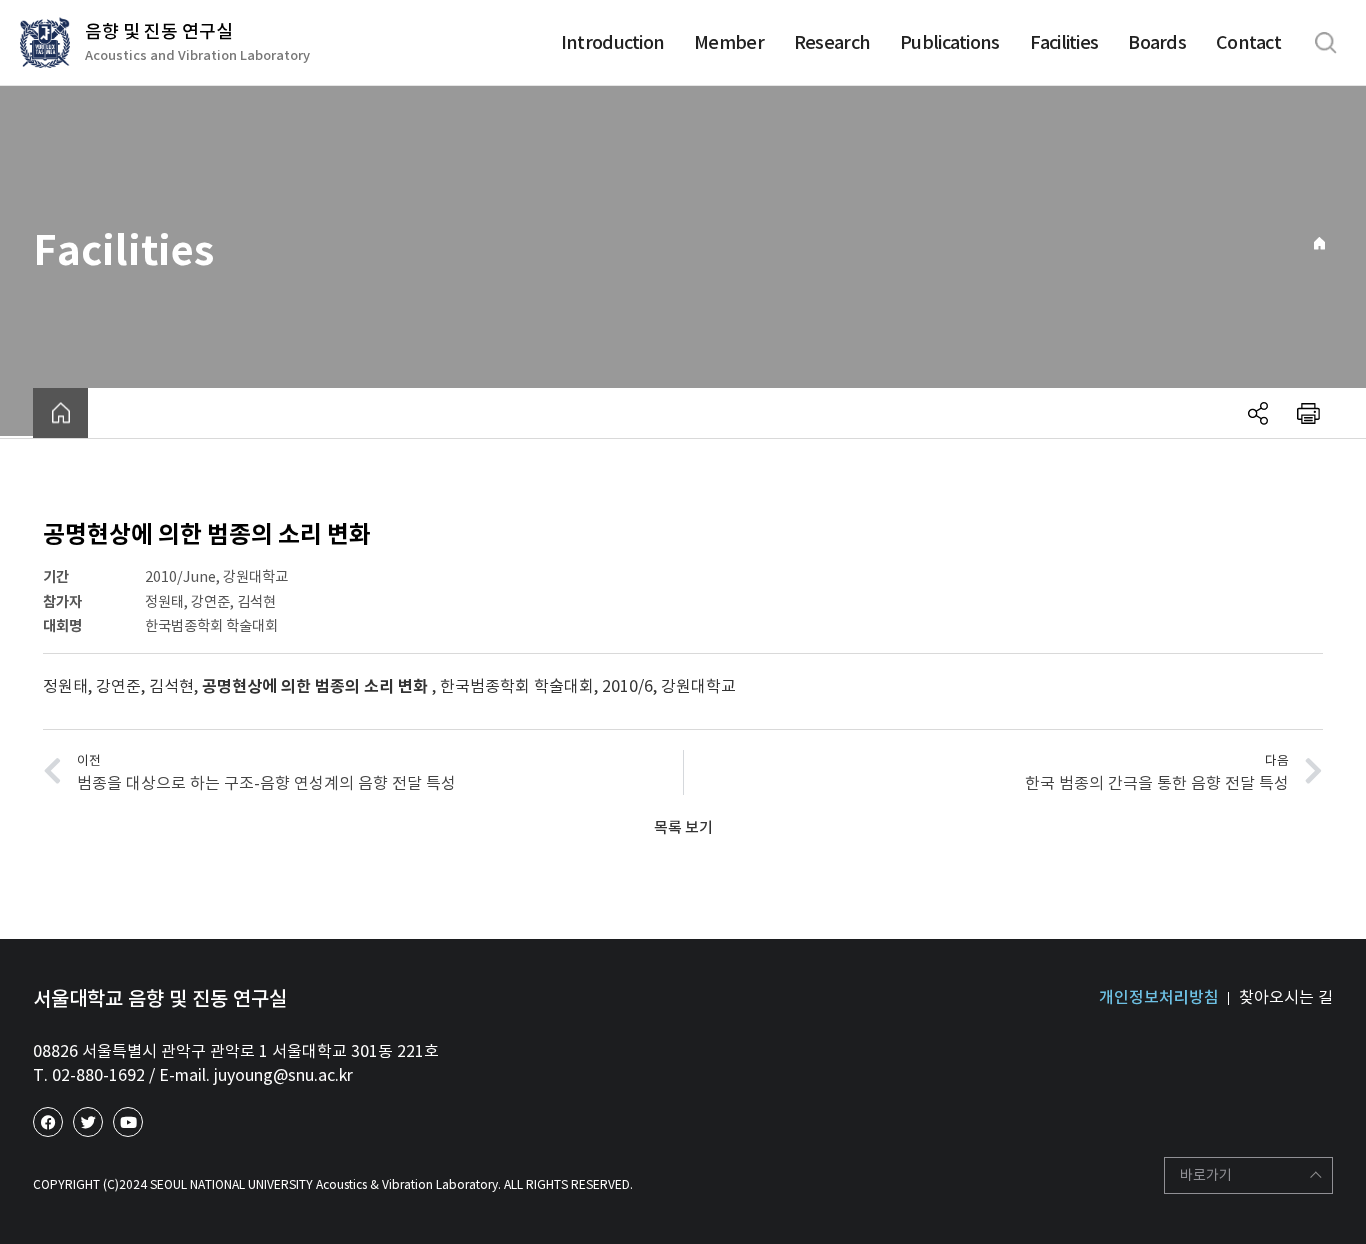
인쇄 (1308, 413)
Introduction (612, 42)
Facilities (1064, 42)
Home (1319, 243)
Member (729, 42)
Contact (1248, 42)
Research (832, 42)
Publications (949, 42)
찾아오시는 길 (1286, 997)
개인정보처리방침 (1159, 997)
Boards (1157, 42)
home (60, 413)
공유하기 (1258, 413)
